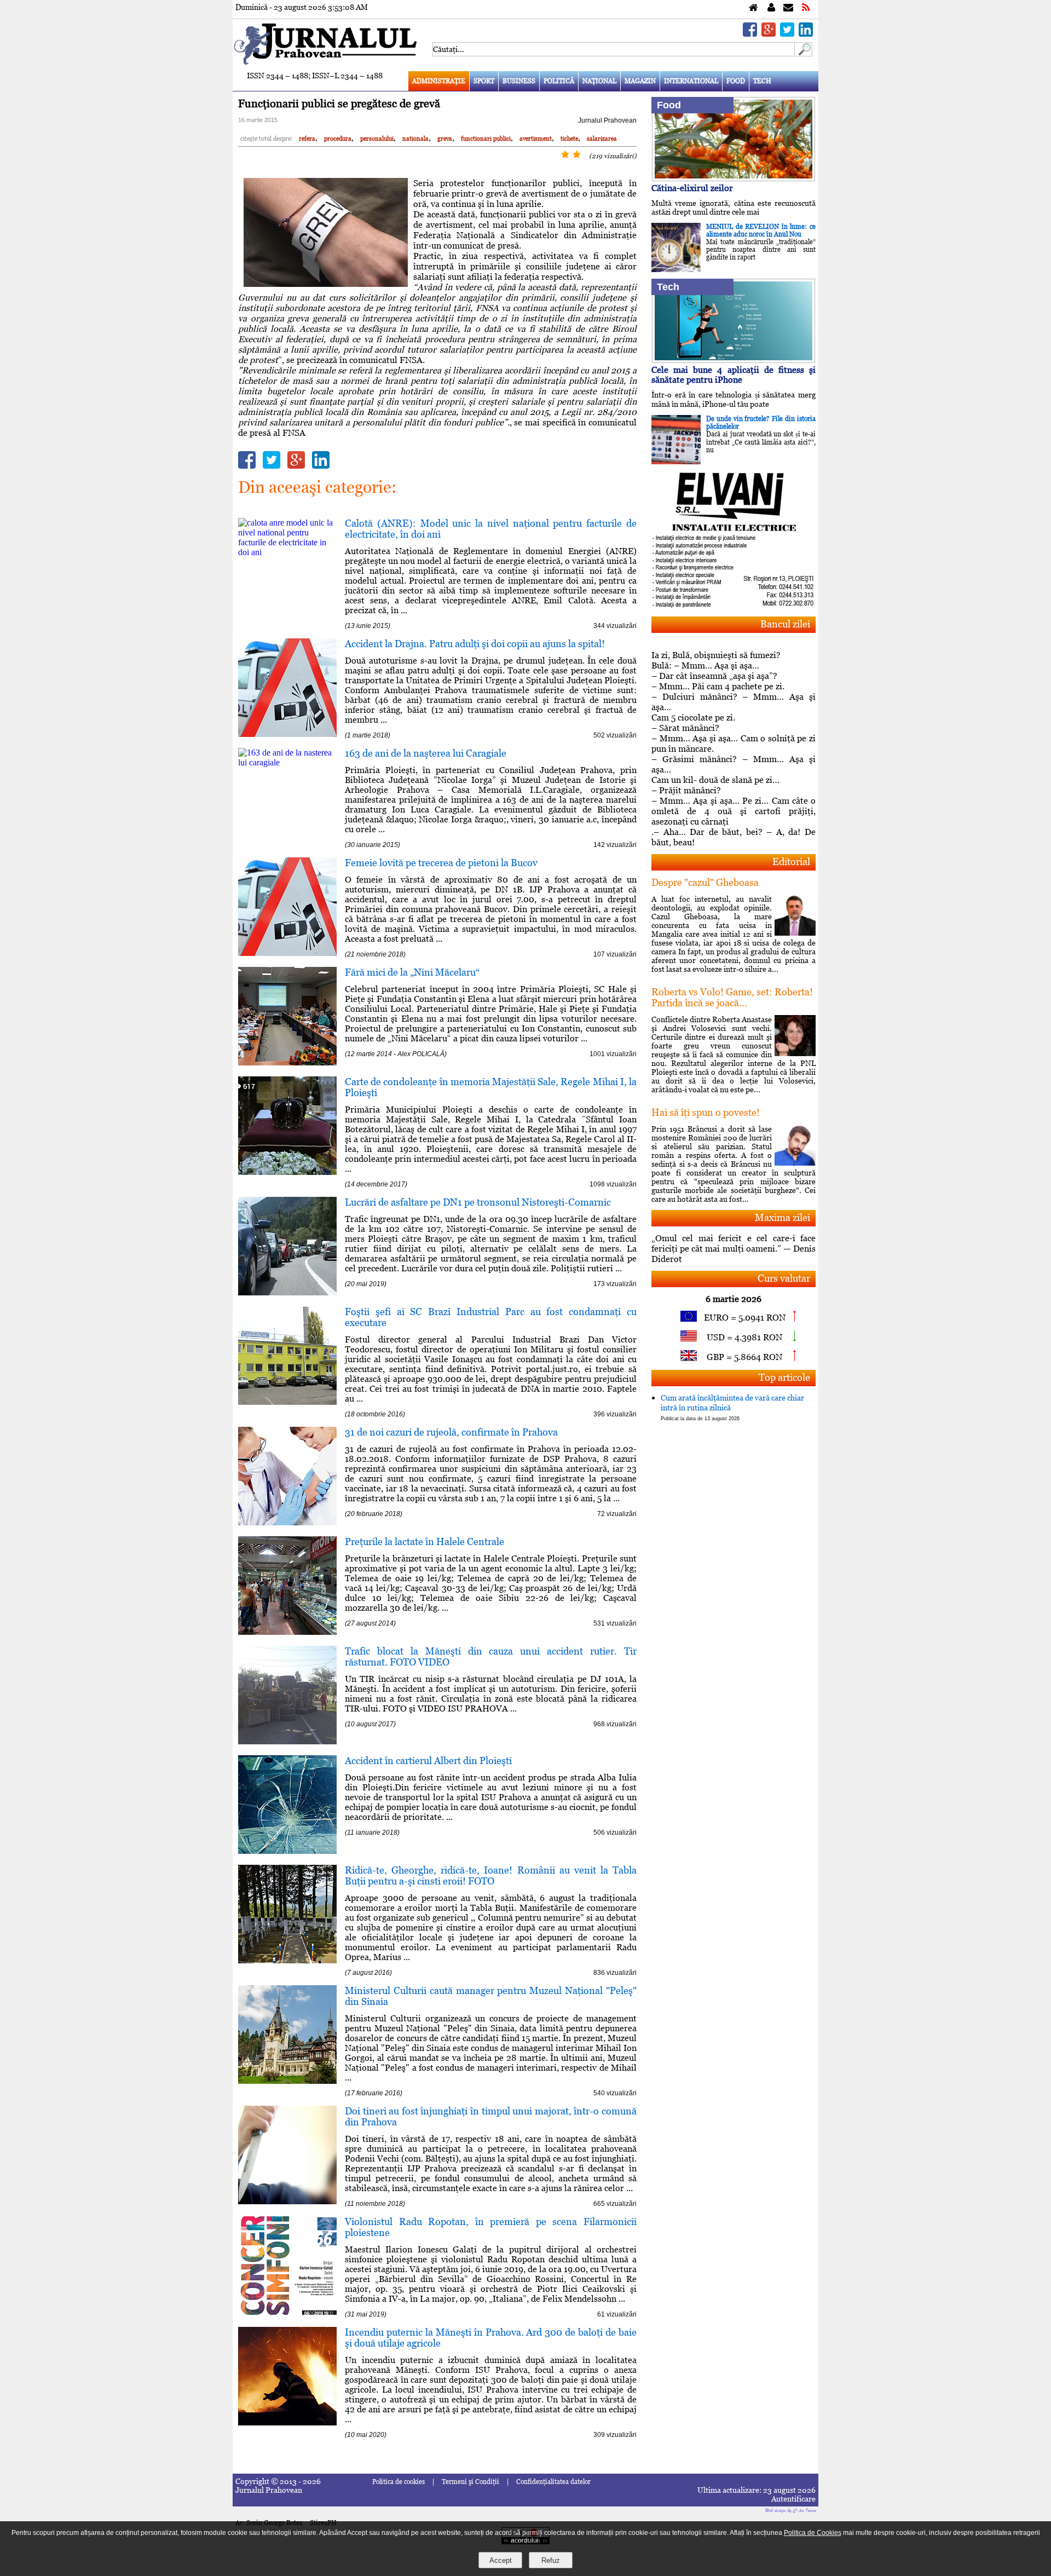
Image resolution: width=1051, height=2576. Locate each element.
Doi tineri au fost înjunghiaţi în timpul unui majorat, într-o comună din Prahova (491, 2116)
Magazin (640, 81)
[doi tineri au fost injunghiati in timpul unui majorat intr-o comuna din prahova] (287, 2201)
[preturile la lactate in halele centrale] (287, 1632)
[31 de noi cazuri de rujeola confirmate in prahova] (287, 1522)
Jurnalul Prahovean (607, 120)
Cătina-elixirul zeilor (692, 188)
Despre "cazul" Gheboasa (705, 882)
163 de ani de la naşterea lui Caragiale (426, 753)
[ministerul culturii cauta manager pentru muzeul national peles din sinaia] (287, 2081)
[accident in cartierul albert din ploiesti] (287, 1851)
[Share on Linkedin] (806, 34)
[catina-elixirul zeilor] (734, 178)
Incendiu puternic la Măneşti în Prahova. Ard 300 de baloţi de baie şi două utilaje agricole (491, 2338)
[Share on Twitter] (787, 34)
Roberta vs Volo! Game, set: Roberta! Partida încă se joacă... (732, 997)
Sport (484, 81)
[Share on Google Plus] (769, 34)
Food (736, 81)
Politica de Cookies (813, 2533)
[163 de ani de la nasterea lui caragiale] (287, 762)
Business (519, 81)
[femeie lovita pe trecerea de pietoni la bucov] (287, 953)
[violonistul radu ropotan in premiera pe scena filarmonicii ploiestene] (287, 2312)
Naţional (599, 81)
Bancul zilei (785, 624)
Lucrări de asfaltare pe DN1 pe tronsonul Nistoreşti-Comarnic (478, 1202)
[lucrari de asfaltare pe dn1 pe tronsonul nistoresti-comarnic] (287, 1292)
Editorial (791, 861)
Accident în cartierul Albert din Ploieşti (428, 1760)
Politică (559, 81)
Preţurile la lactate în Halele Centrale (425, 1541)
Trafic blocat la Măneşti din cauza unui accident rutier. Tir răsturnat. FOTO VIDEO (491, 1656)
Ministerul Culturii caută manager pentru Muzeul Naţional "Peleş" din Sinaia (491, 1996)
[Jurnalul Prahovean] (753, 8)
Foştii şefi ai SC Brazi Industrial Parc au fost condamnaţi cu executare (491, 1317)
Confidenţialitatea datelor (553, 2482)
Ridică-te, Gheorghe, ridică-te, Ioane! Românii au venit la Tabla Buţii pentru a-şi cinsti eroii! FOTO (491, 1875)
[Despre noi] (771, 8)
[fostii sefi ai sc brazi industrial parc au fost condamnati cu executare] (287, 1402)
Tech (762, 81)
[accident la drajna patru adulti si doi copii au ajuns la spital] (287, 734)
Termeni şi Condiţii (470, 2482)
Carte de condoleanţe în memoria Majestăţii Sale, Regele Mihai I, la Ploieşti (491, 1087)
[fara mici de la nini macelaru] (287, 1062)
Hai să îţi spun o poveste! (706, 1112)
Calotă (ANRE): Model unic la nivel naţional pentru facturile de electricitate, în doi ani (491, 529)
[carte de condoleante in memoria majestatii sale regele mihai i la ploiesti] (287, 1172)
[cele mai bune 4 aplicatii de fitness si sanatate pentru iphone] (734, 360)
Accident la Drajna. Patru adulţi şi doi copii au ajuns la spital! (475, 644)
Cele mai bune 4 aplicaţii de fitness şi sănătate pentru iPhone (734, 375)
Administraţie (439, 81)
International (691, 81)
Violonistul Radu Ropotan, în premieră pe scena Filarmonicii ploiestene (491, 2227)
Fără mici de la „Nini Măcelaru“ (412, 972)
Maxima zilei (783, 1217)
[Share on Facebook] (750, 34)
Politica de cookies (399, 2482)
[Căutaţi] (804, 53)
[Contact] (788, 8)
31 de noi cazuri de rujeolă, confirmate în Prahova (451, 1432)
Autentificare (793, 2499)
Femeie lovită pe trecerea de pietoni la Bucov (441, 863)
